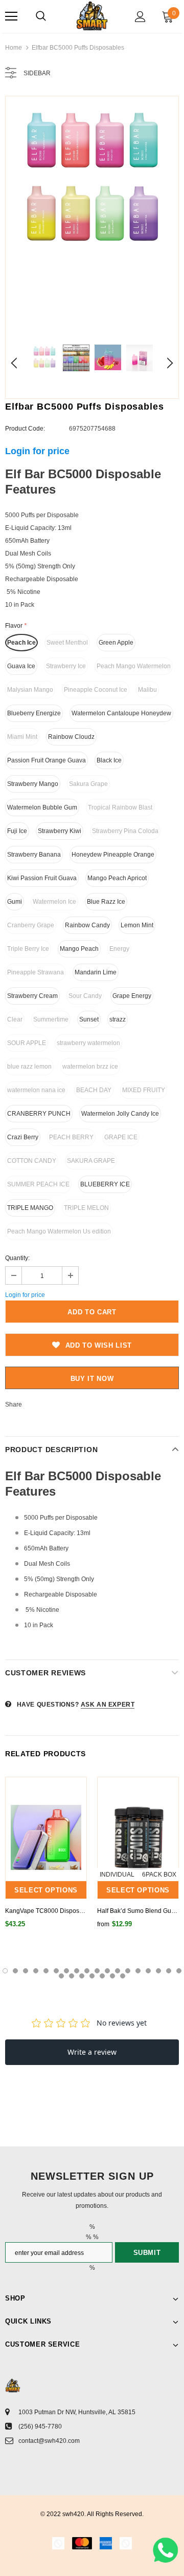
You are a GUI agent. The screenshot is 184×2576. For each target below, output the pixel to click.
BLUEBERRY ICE (105, 1184)
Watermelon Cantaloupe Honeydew (121, 713)
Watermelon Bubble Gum (42, 807)
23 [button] (102, 1976)
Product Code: (25, 429)
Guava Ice (21, 666)
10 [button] (97, 1971)
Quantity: (17, 1258)
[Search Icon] (41, 16)
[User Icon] (140, 17)
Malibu (147, 690)
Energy (119, 949)
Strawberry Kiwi (60, 831)
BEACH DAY (94, 1090)
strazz (118, 1019)
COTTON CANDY (32, 1161)
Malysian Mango (30, 690)
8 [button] (77, 1971)
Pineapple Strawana (36, 972)
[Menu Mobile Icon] (11, 16)
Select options (46, 1890)
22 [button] (92, 1976)
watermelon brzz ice (90, 1067)
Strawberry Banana (34, 855)
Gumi (15, 902)
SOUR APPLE (27, 1043)
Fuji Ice (17, 831)
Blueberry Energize (34, 713)
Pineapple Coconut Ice (96, 690)
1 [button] (5, 1971)
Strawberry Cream (32, 996)
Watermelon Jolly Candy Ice (120, 1114)
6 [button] (56, 1971)
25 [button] (123, 1976)
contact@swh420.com (49, 2441)
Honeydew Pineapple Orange (113, 855)
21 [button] (82, 1976)
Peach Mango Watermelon (134, 666)
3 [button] (26, 1971)
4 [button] (36, 1971)
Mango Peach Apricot (117, 878)
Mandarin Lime (96, 972)
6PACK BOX (159, 1875)
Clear (15, 1019)
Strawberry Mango (33, 784)
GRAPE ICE (121, 1137)
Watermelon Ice (54, 902)
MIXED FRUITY (144, 1090)
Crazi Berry (23, 1137)
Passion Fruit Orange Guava (47, 760)
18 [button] (179, 1971)
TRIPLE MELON (86, 1208)
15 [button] (148, 1971)
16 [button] (158, 1971)
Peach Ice (21, 643)
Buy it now (92, 1379)
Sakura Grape (88, 784)
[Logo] (92, 16)
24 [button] (112, 1976)
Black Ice (109, 760)
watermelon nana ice (36, 1090)
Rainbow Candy (87, 925)
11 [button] (107, 1971)
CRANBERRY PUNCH (39, 1114)
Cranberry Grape (31, 925)
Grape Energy (132, 996)
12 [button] (118, 1971)
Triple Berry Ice (28, 949)
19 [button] (61, 1976)
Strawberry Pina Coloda (125, 831)
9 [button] (87, 1971)
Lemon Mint (137, 925)
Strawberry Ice (66, 666)
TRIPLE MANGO (30, 1208)
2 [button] (15, 1971)
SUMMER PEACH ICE (38, 1184)
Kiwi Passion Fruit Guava (42, 878)
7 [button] (66, 1971)
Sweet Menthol (67, 643)
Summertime (51, 1019)
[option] (92, 183)
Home (14, 48)
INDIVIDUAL (117, 1875)
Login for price (37, 451)
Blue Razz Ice (106, 902)
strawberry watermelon (88, 1043)
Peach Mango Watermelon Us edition (59, 1231)
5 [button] (46, 1971)
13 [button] (128, 1971)
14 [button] (138, 1971)
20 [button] (72, 1976)
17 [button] (169, 1971)
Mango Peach (79, 949)
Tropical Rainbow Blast (120, 807)
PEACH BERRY (71, 1137)
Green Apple (116, 643)
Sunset (89, 1019)
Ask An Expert (108, 1705)
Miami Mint (22, 737)
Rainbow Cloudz (71, 737)
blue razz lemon (29, 1067)
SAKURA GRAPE (91, 1161)
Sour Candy (85, 996)
